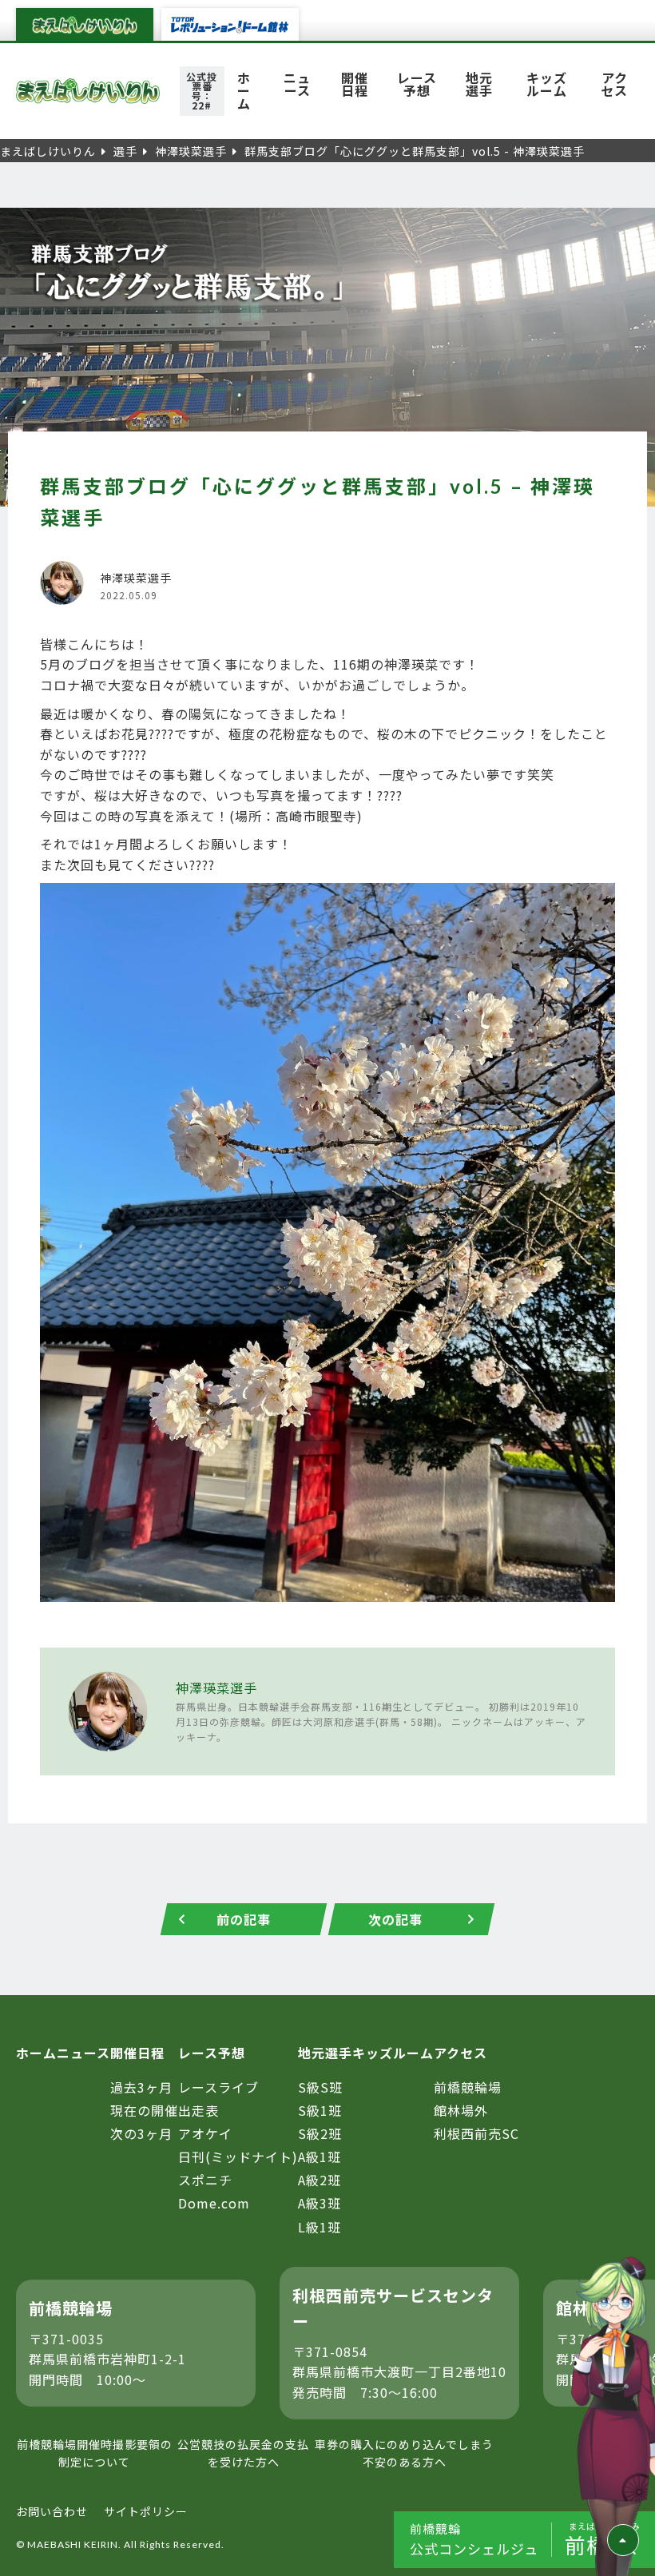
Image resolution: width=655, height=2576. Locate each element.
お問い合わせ (52, 2511)
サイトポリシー (146, 2511)
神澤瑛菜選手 (216, 1688)
